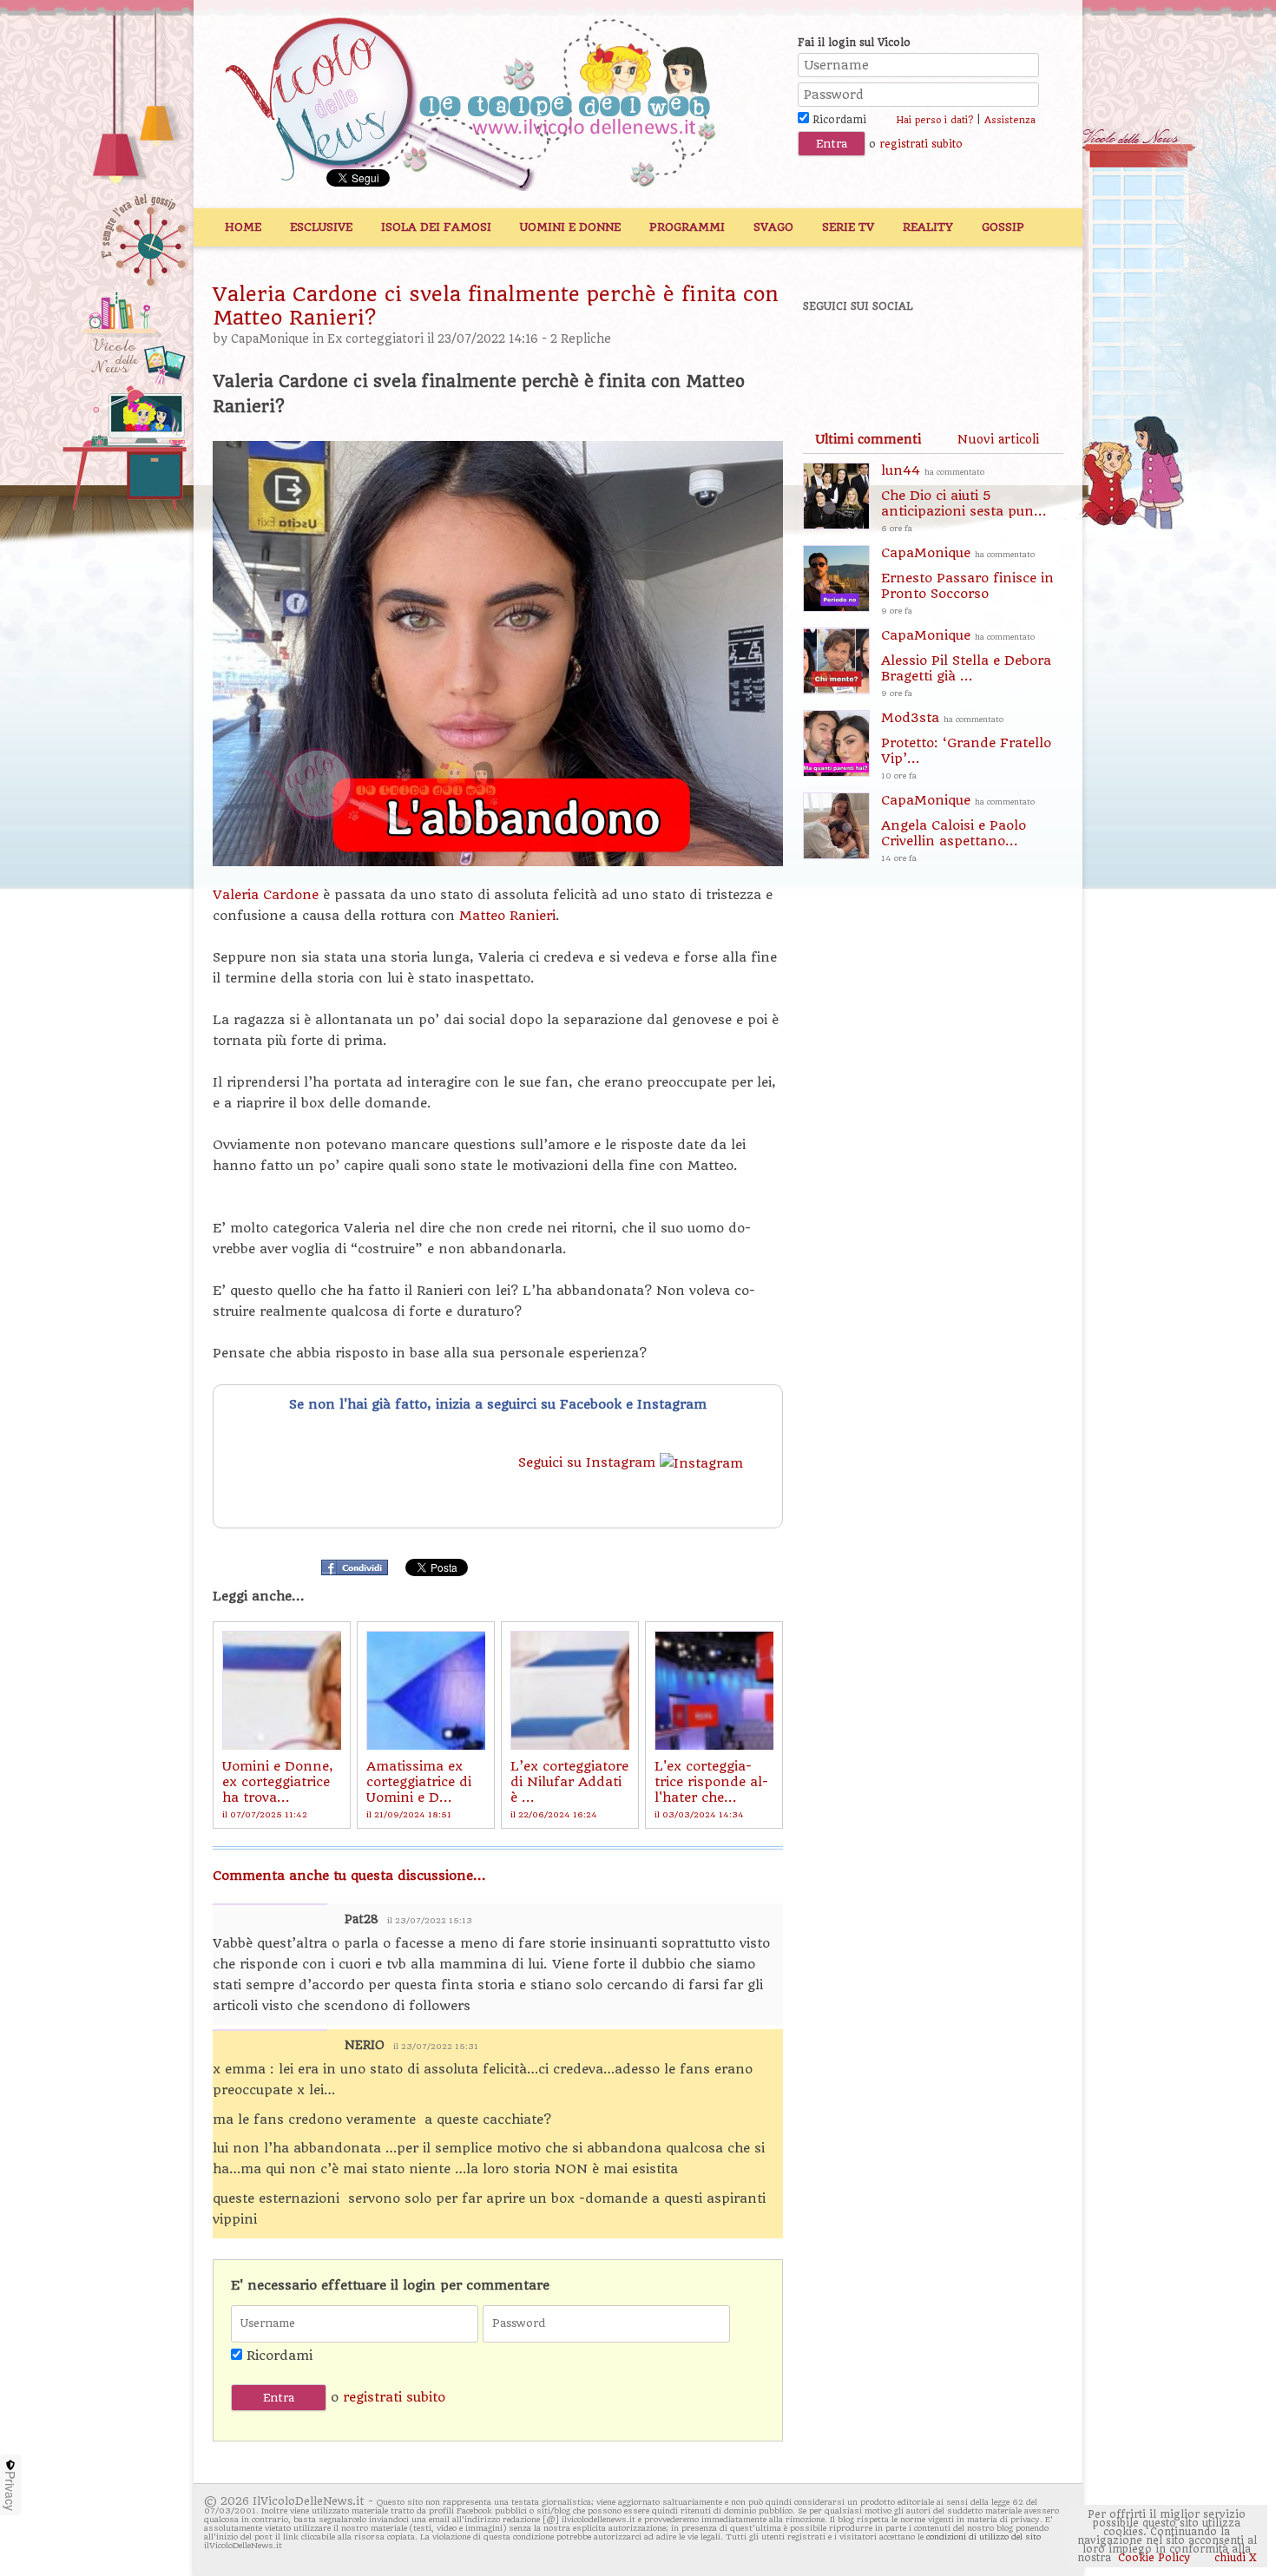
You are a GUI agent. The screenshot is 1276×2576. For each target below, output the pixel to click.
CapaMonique (270, 339)
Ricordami (838, 120)
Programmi (687, 227)
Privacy (10, 2491)
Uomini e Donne (570, 227)
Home (243, 227)
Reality (928, 227)
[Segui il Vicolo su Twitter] (891, 353)
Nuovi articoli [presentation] (998, 439)
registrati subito (921, 144)
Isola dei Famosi (436, 227)
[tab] (868, 439)
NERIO (365, 2045)
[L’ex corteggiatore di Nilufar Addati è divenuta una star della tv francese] (570, 1690)
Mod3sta (966, 745)
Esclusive (321, 227)
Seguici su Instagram (589, 1462)
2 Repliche (581, 339)
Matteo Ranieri (507, 916)
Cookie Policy (1154, 2558)
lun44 (964, 498)
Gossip (1003, 227)
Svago (773, 227)
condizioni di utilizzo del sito (983, 2537)
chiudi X (1234, 2558)
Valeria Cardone (266, 895)
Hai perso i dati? (934, 120)
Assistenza (1010, 120)
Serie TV (848, 227)
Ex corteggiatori (375, 339)
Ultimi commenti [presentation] (868, 439)
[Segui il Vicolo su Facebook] (831, 353)
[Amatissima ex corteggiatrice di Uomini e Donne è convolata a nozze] (426, 1690)
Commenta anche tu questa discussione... (349, 1876)
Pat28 (362, 1919)
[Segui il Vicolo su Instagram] (1010, 353)
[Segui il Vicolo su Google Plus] (950, 353)
